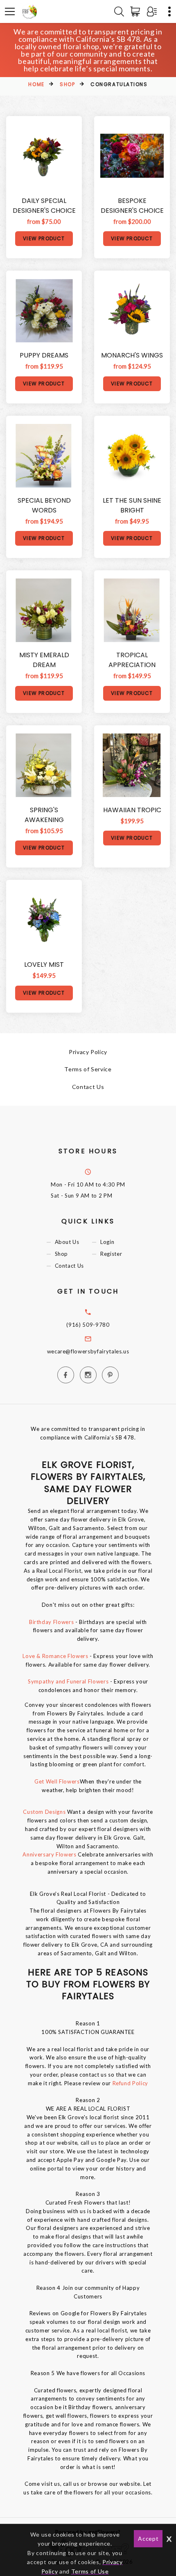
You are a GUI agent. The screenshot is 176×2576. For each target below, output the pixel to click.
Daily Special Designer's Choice (44, 206)
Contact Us (88, 1087)
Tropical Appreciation (132, 660)
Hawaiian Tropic (132, 810)
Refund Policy (130, 2083)
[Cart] (137, 11)
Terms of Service (88, 1069)
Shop (67, 84)
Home (36, 84)
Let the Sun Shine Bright (132, 505)
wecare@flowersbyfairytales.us (88, 1351)
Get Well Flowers (57, 1781)
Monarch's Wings (132, 355)
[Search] (119, 11)
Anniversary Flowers (50, 1854)
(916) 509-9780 (88, 1325)
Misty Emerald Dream (44, 660)
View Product (44, 238)
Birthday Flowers (51, 1622)
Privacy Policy (88, 1052)
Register (111, 1254)
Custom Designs (44, 1812)
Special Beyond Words (44, 505)
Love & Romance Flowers (55, 1656)
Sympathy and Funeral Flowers (68, 1681)
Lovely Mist (44, 965)
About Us (67, 1242)
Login (107, 1242)
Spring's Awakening (44, 815)
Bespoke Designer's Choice (132, 206)
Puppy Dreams (44, 355)
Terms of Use (90, 2571)
